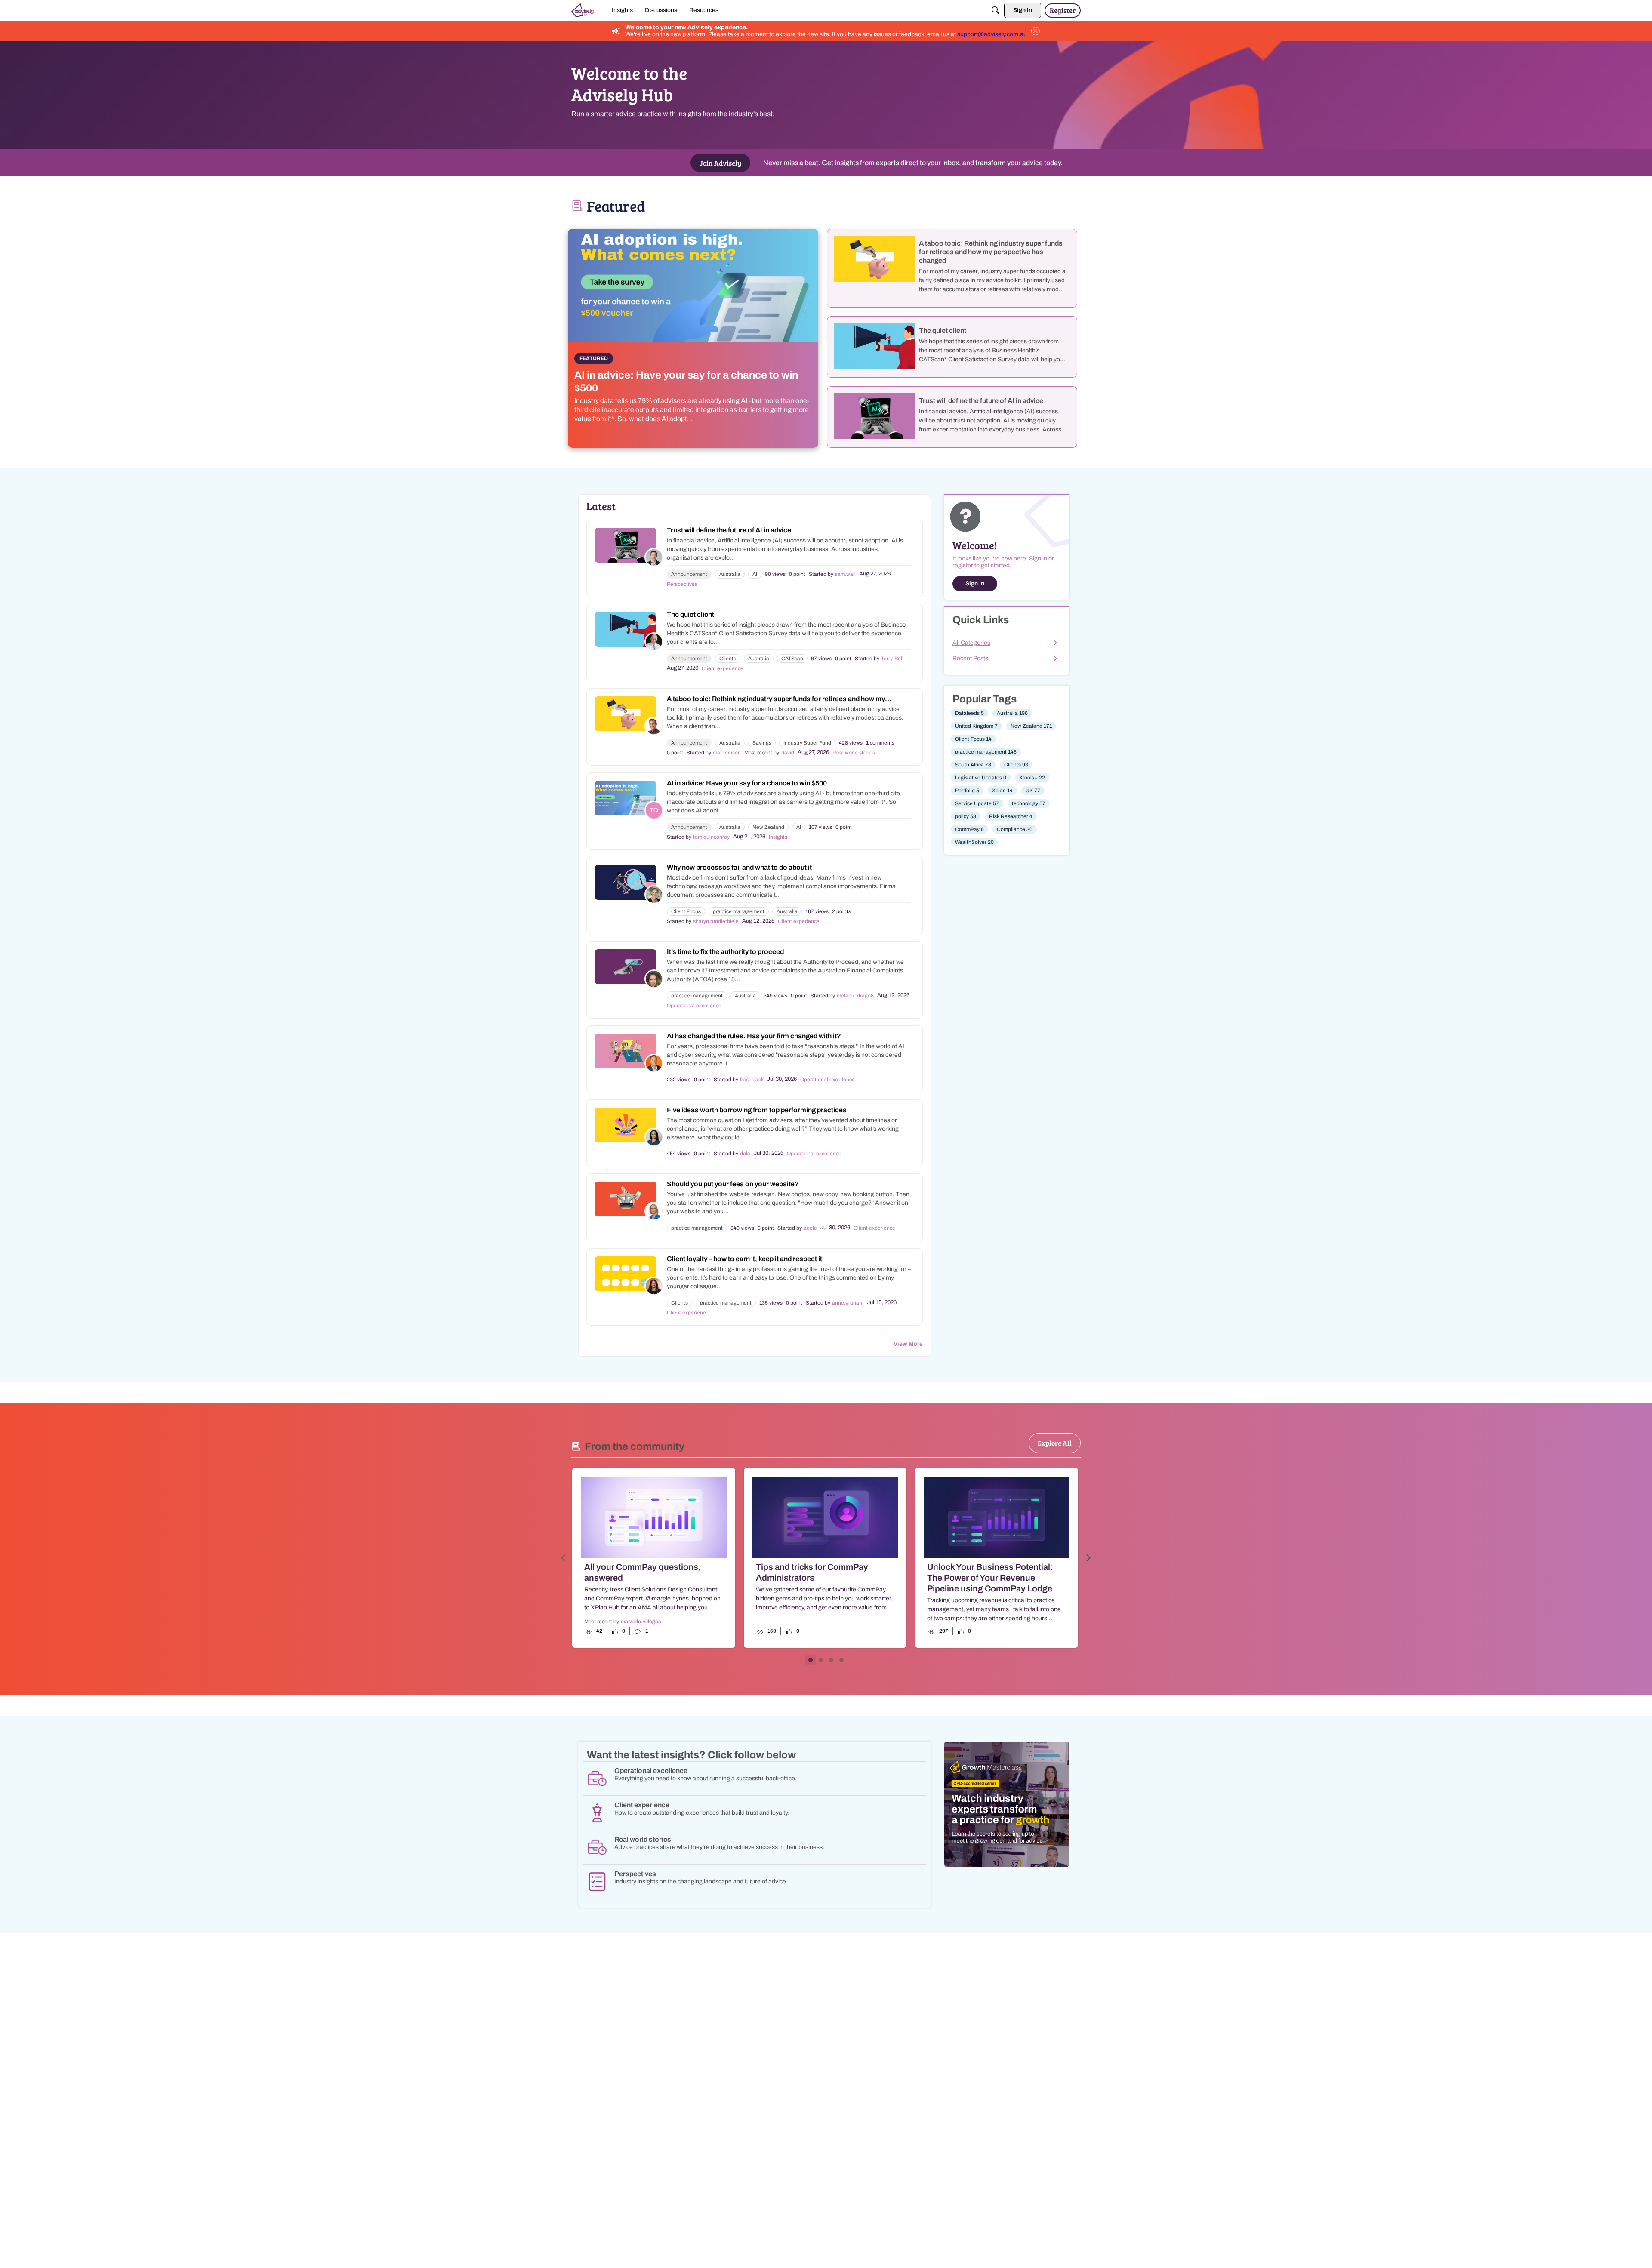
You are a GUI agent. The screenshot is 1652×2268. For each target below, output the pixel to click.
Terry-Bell (892, 659)
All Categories (971, 643)
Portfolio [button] (967, 791)
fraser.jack (752, 1080)
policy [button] (966, 816)
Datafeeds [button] (969, 713)
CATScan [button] (792, 659)
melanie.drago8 (855, 996)
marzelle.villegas (641, 1622)
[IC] (583, 10)
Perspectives (682, 584)
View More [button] (908, 1344)
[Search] (996, 10)
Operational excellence (694, 1006)
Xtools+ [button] (1032, 778)
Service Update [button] (977, 803)
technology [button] (1029, 803)
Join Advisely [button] (720, 163)
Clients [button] (728, 659)
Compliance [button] (1015, 829)
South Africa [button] (973, 765)
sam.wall (845, 574)
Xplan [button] (1002, 791)
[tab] (811, 1660)
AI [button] (755, 574)
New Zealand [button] (768, 827)
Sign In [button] (975, 583)
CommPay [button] (969, 829)
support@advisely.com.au (992, 34)
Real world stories (854, 753)
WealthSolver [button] (974, 842)
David (787, 753)
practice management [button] (739, 911)
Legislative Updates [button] (981, 778)
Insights (778, 837)
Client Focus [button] (686, 911)
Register (1063, 10)
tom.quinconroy (711, 837)
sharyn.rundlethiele (716, 921)
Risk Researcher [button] (1011, 816)
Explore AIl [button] (1055, 1443)
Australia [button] (730, 574)
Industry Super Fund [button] (807, 743)
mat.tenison (727, 753)
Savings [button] (762, 743)
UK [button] (1033, 791)
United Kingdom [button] (976, 726)
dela (745, 1154)
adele (810, 1228)
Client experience (723, 668)
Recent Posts (970, 658)
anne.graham (848, 1303)
